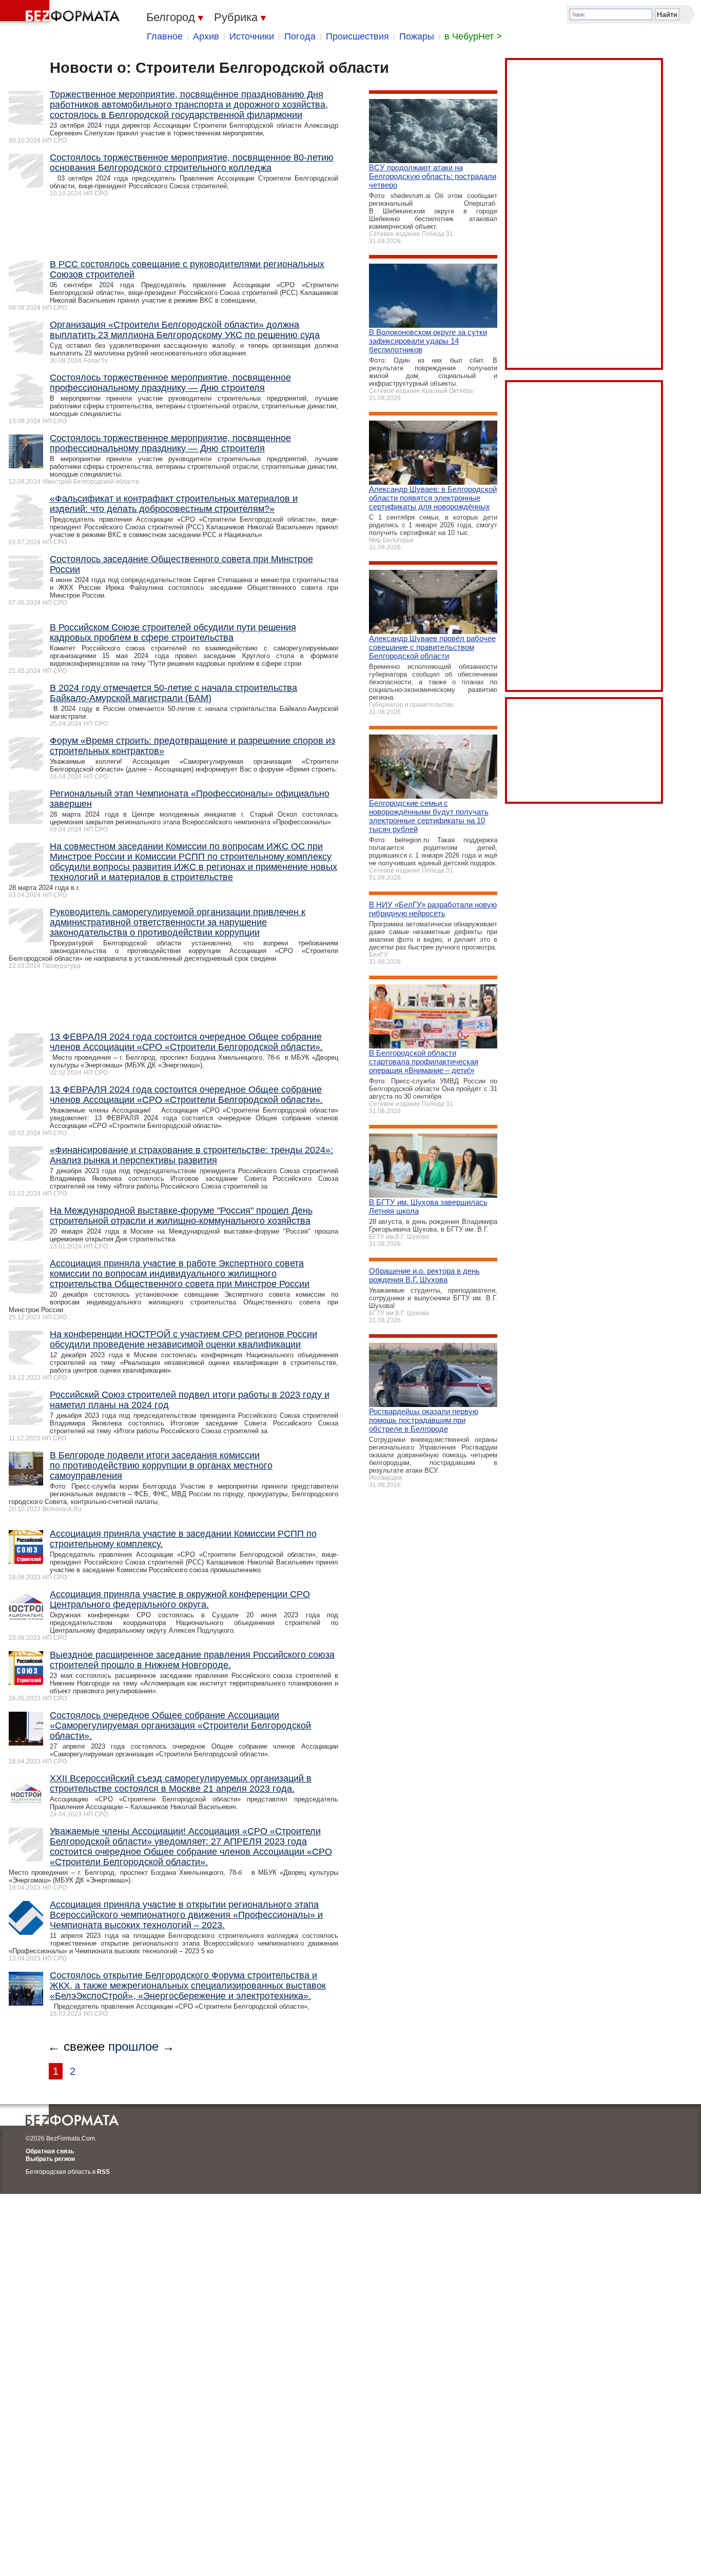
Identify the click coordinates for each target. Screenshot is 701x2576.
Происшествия (357, 36)
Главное (165, 36)
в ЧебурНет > (473, 36)
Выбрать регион (50, 2159)
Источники (252, 36)
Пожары (417, 36)
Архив (206, 36)
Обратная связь (50, 2151)
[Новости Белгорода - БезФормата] (62, 13)
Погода (300, 36)
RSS (103, 2172)
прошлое (133, 2046)
